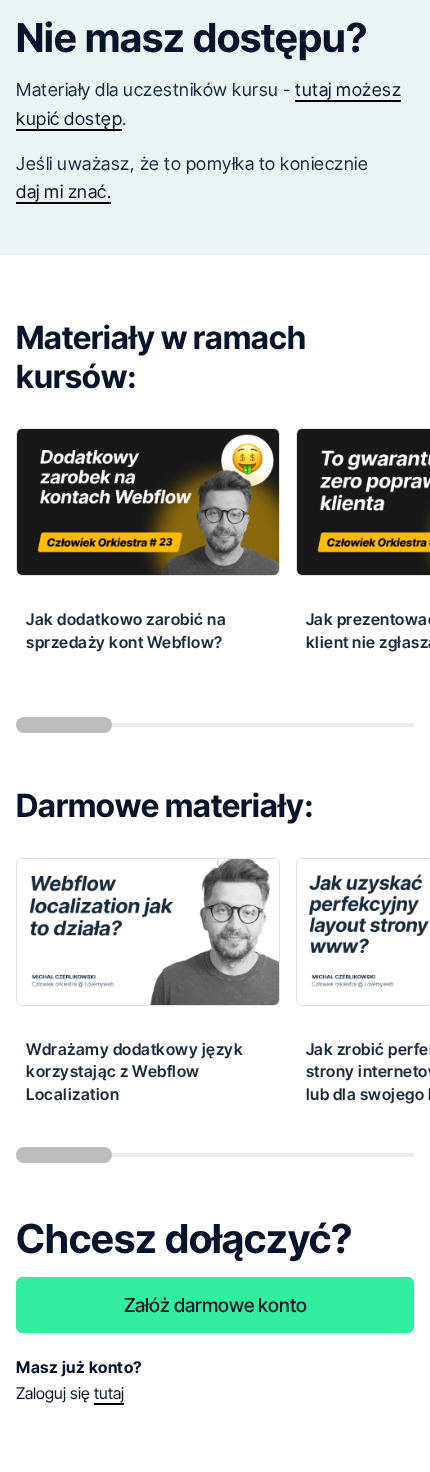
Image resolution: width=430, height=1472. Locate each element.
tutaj (109, 1393)
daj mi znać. (63, 191)
